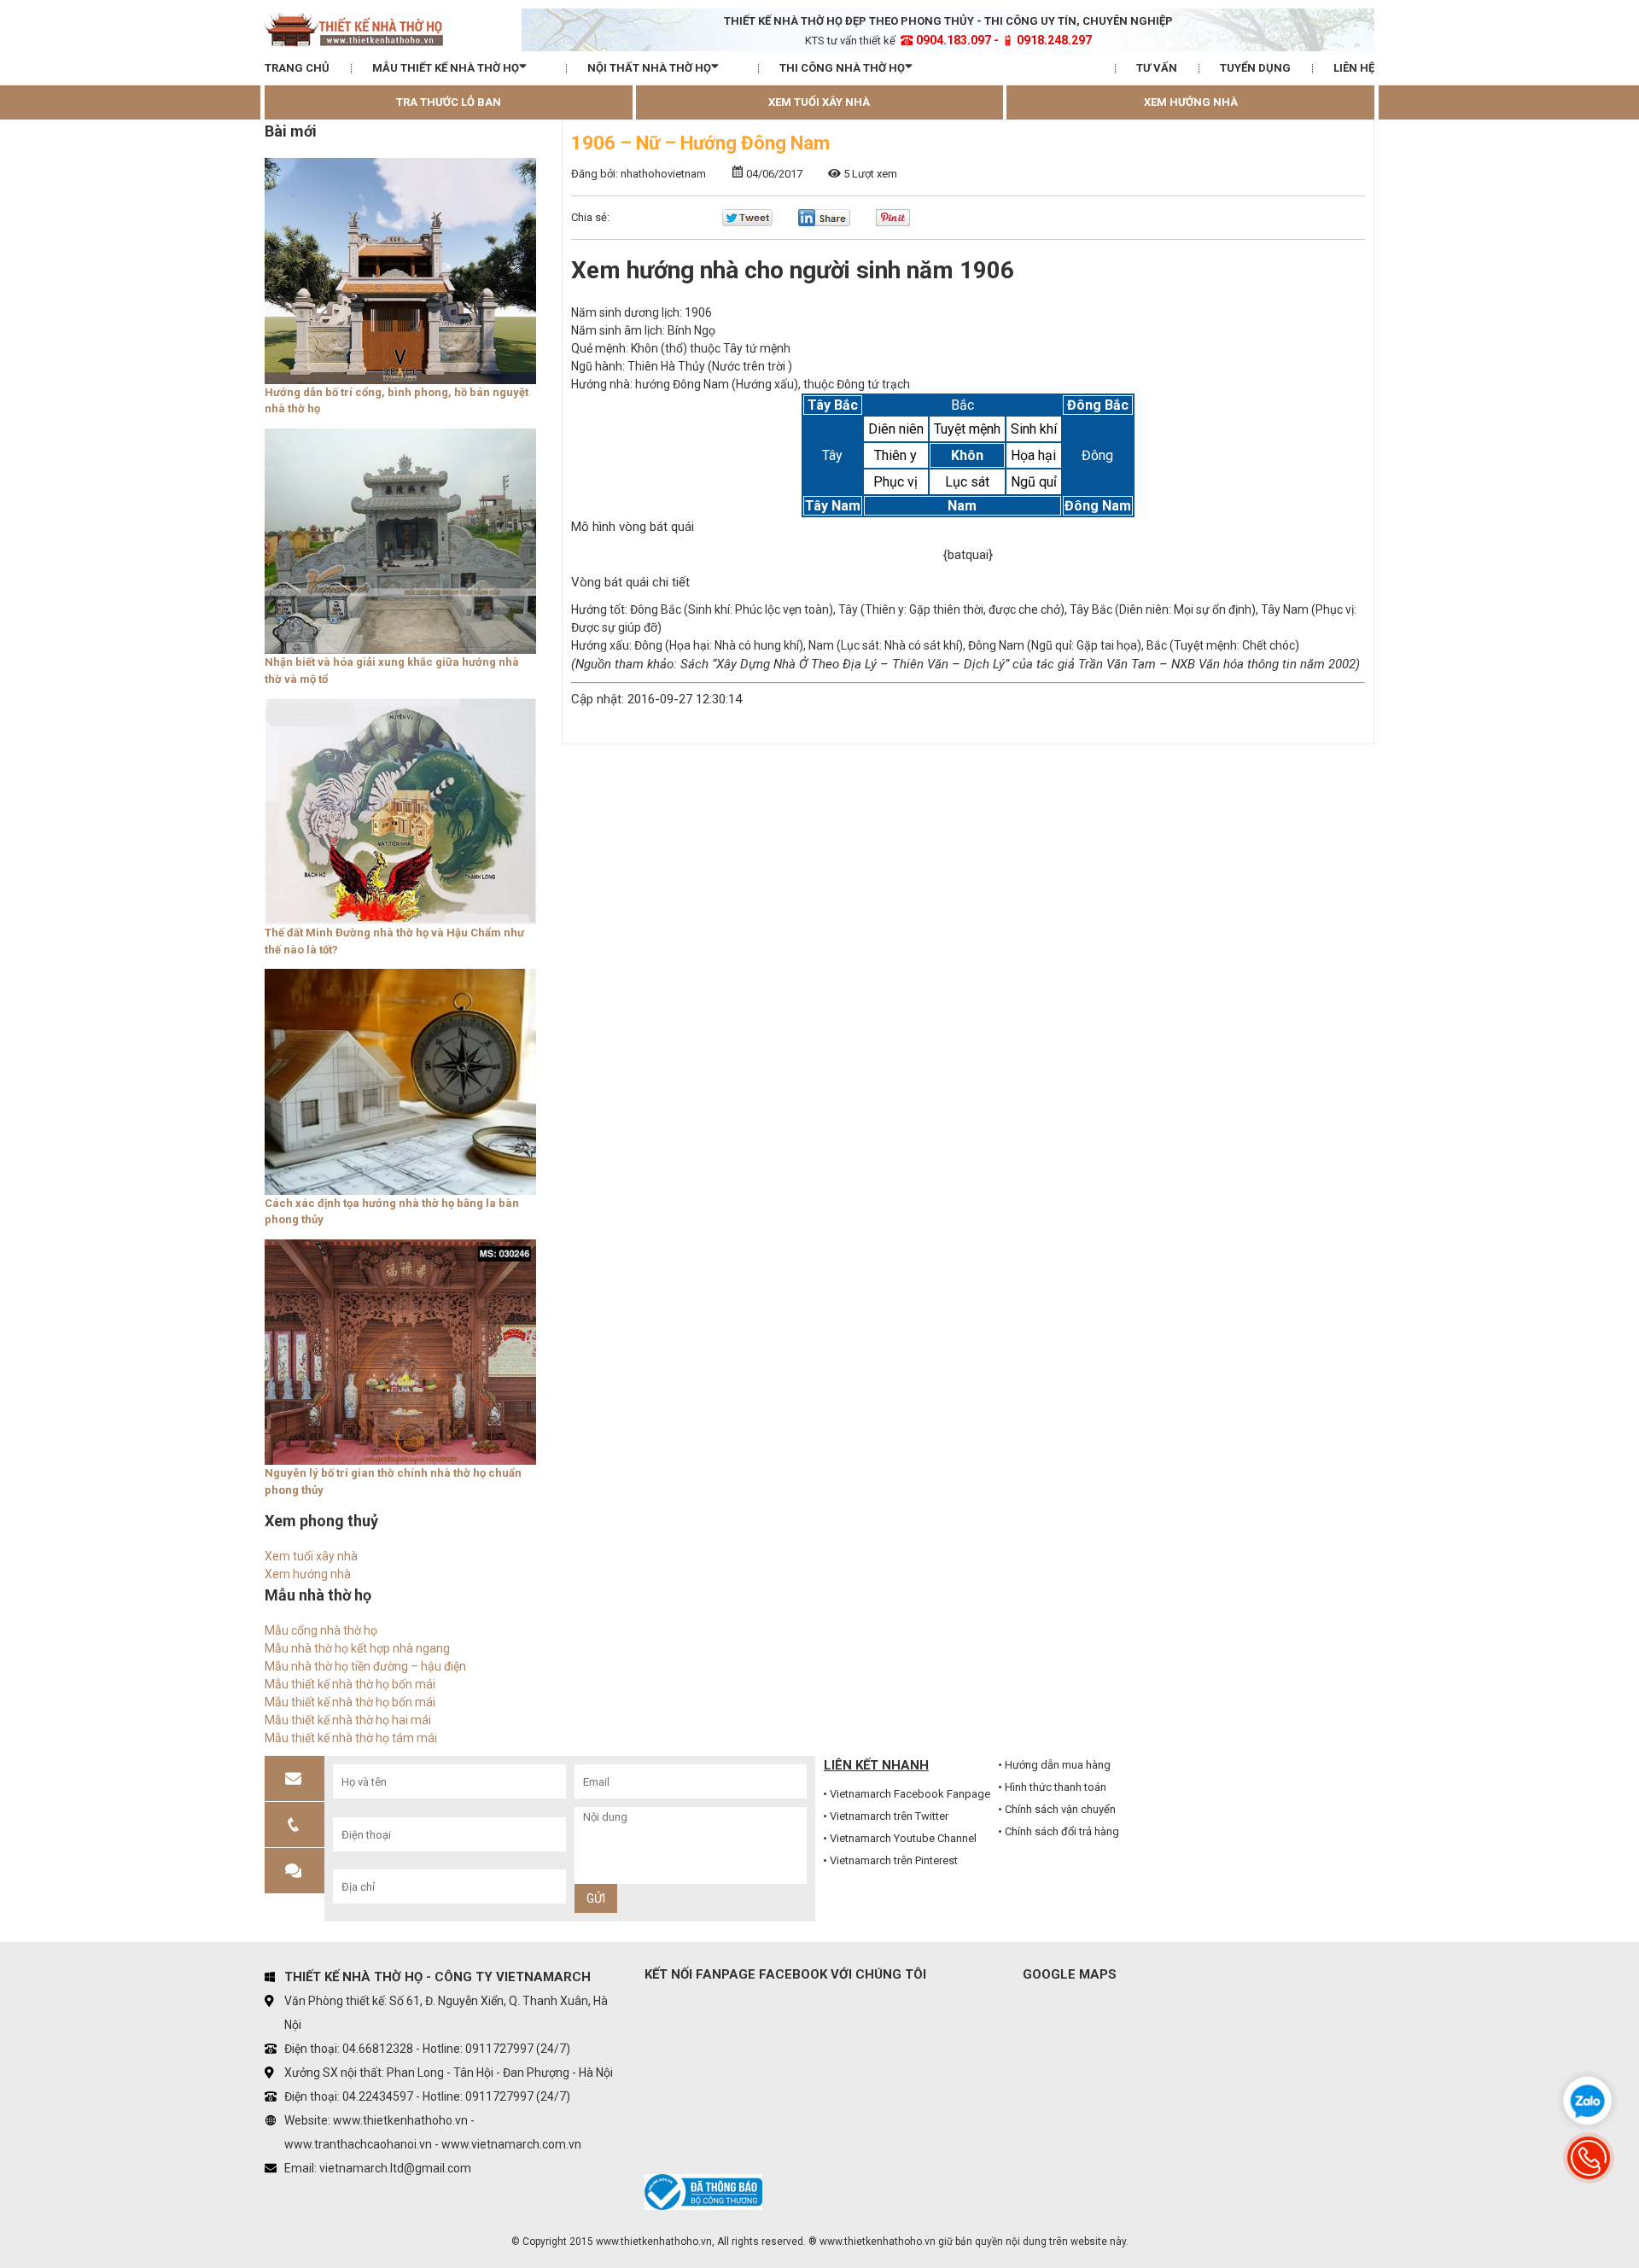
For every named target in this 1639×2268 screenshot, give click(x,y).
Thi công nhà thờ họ (842, 68)
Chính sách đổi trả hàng (1062, 1831)
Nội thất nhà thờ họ (649, 68)
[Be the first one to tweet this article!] (747, 222)
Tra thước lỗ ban (449, 102)
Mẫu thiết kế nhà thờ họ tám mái (351, 1738)
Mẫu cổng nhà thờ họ (321, 1630)
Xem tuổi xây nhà (819, 102)
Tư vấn (1157, 68)
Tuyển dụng (1255, 68)
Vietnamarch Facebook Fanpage (910, 1794)
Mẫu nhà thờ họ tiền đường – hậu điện (365, 1666)
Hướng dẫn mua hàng (1058, 1765)
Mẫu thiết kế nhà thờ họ (446, 68)
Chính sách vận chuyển (1060, 1809)
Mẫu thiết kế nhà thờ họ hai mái (348, 1720)
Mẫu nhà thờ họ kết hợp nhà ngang (357, 1648)
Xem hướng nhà (1191, 102)
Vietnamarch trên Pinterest (894, 1860)
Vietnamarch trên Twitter (889, 1816)
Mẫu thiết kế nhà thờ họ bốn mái (350, 1684)
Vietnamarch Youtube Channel (903, 1838)
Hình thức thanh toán (1056, 1787)
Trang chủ (297, 68)
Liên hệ (1354, 68)
